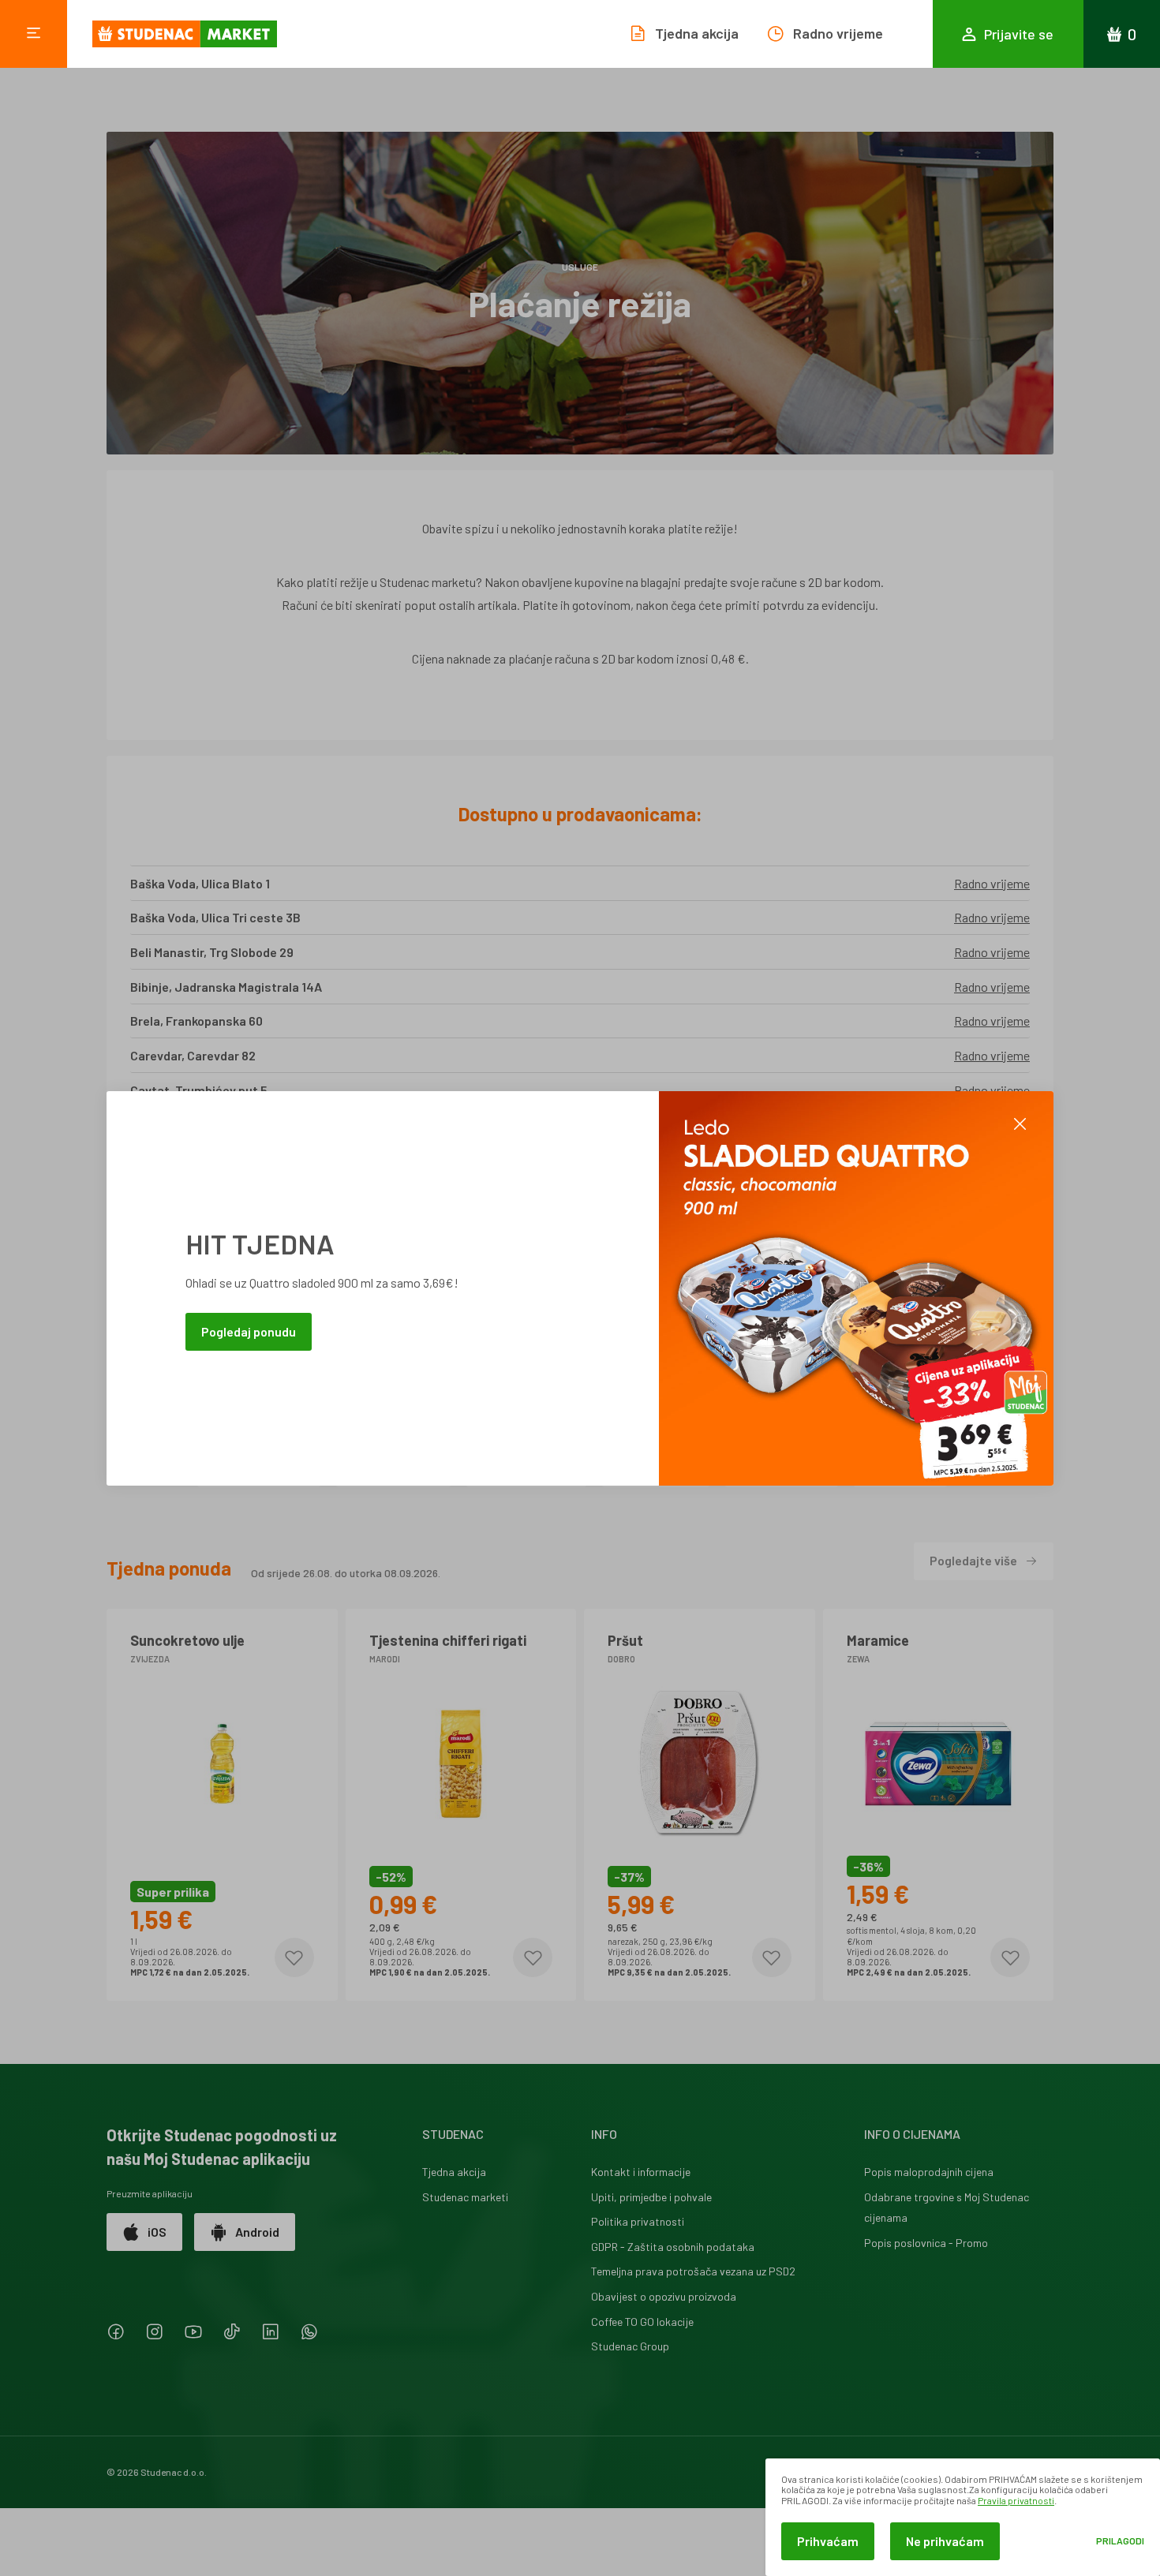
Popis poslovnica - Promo (926, 2243)
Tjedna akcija (454, 2172)
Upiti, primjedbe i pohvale (651, 2197)
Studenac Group (630, 2346)
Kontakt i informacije (641, 2172)
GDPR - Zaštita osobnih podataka (673, 2247)
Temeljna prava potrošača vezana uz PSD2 (693, 2271)
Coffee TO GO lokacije (642, 2322)
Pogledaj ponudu (249, 1331)
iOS (157, 2232)
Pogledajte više (973, 1560)
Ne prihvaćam (945, 2541)
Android (257, 2232)
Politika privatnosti (638, 2221)
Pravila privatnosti (1016, 2500)
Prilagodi (1120, 2541)
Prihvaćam (828, 2541)
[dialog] (963, 2517)
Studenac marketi (465, 2197)
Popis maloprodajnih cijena (929, 2172)
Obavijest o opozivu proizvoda (664, 2296)
